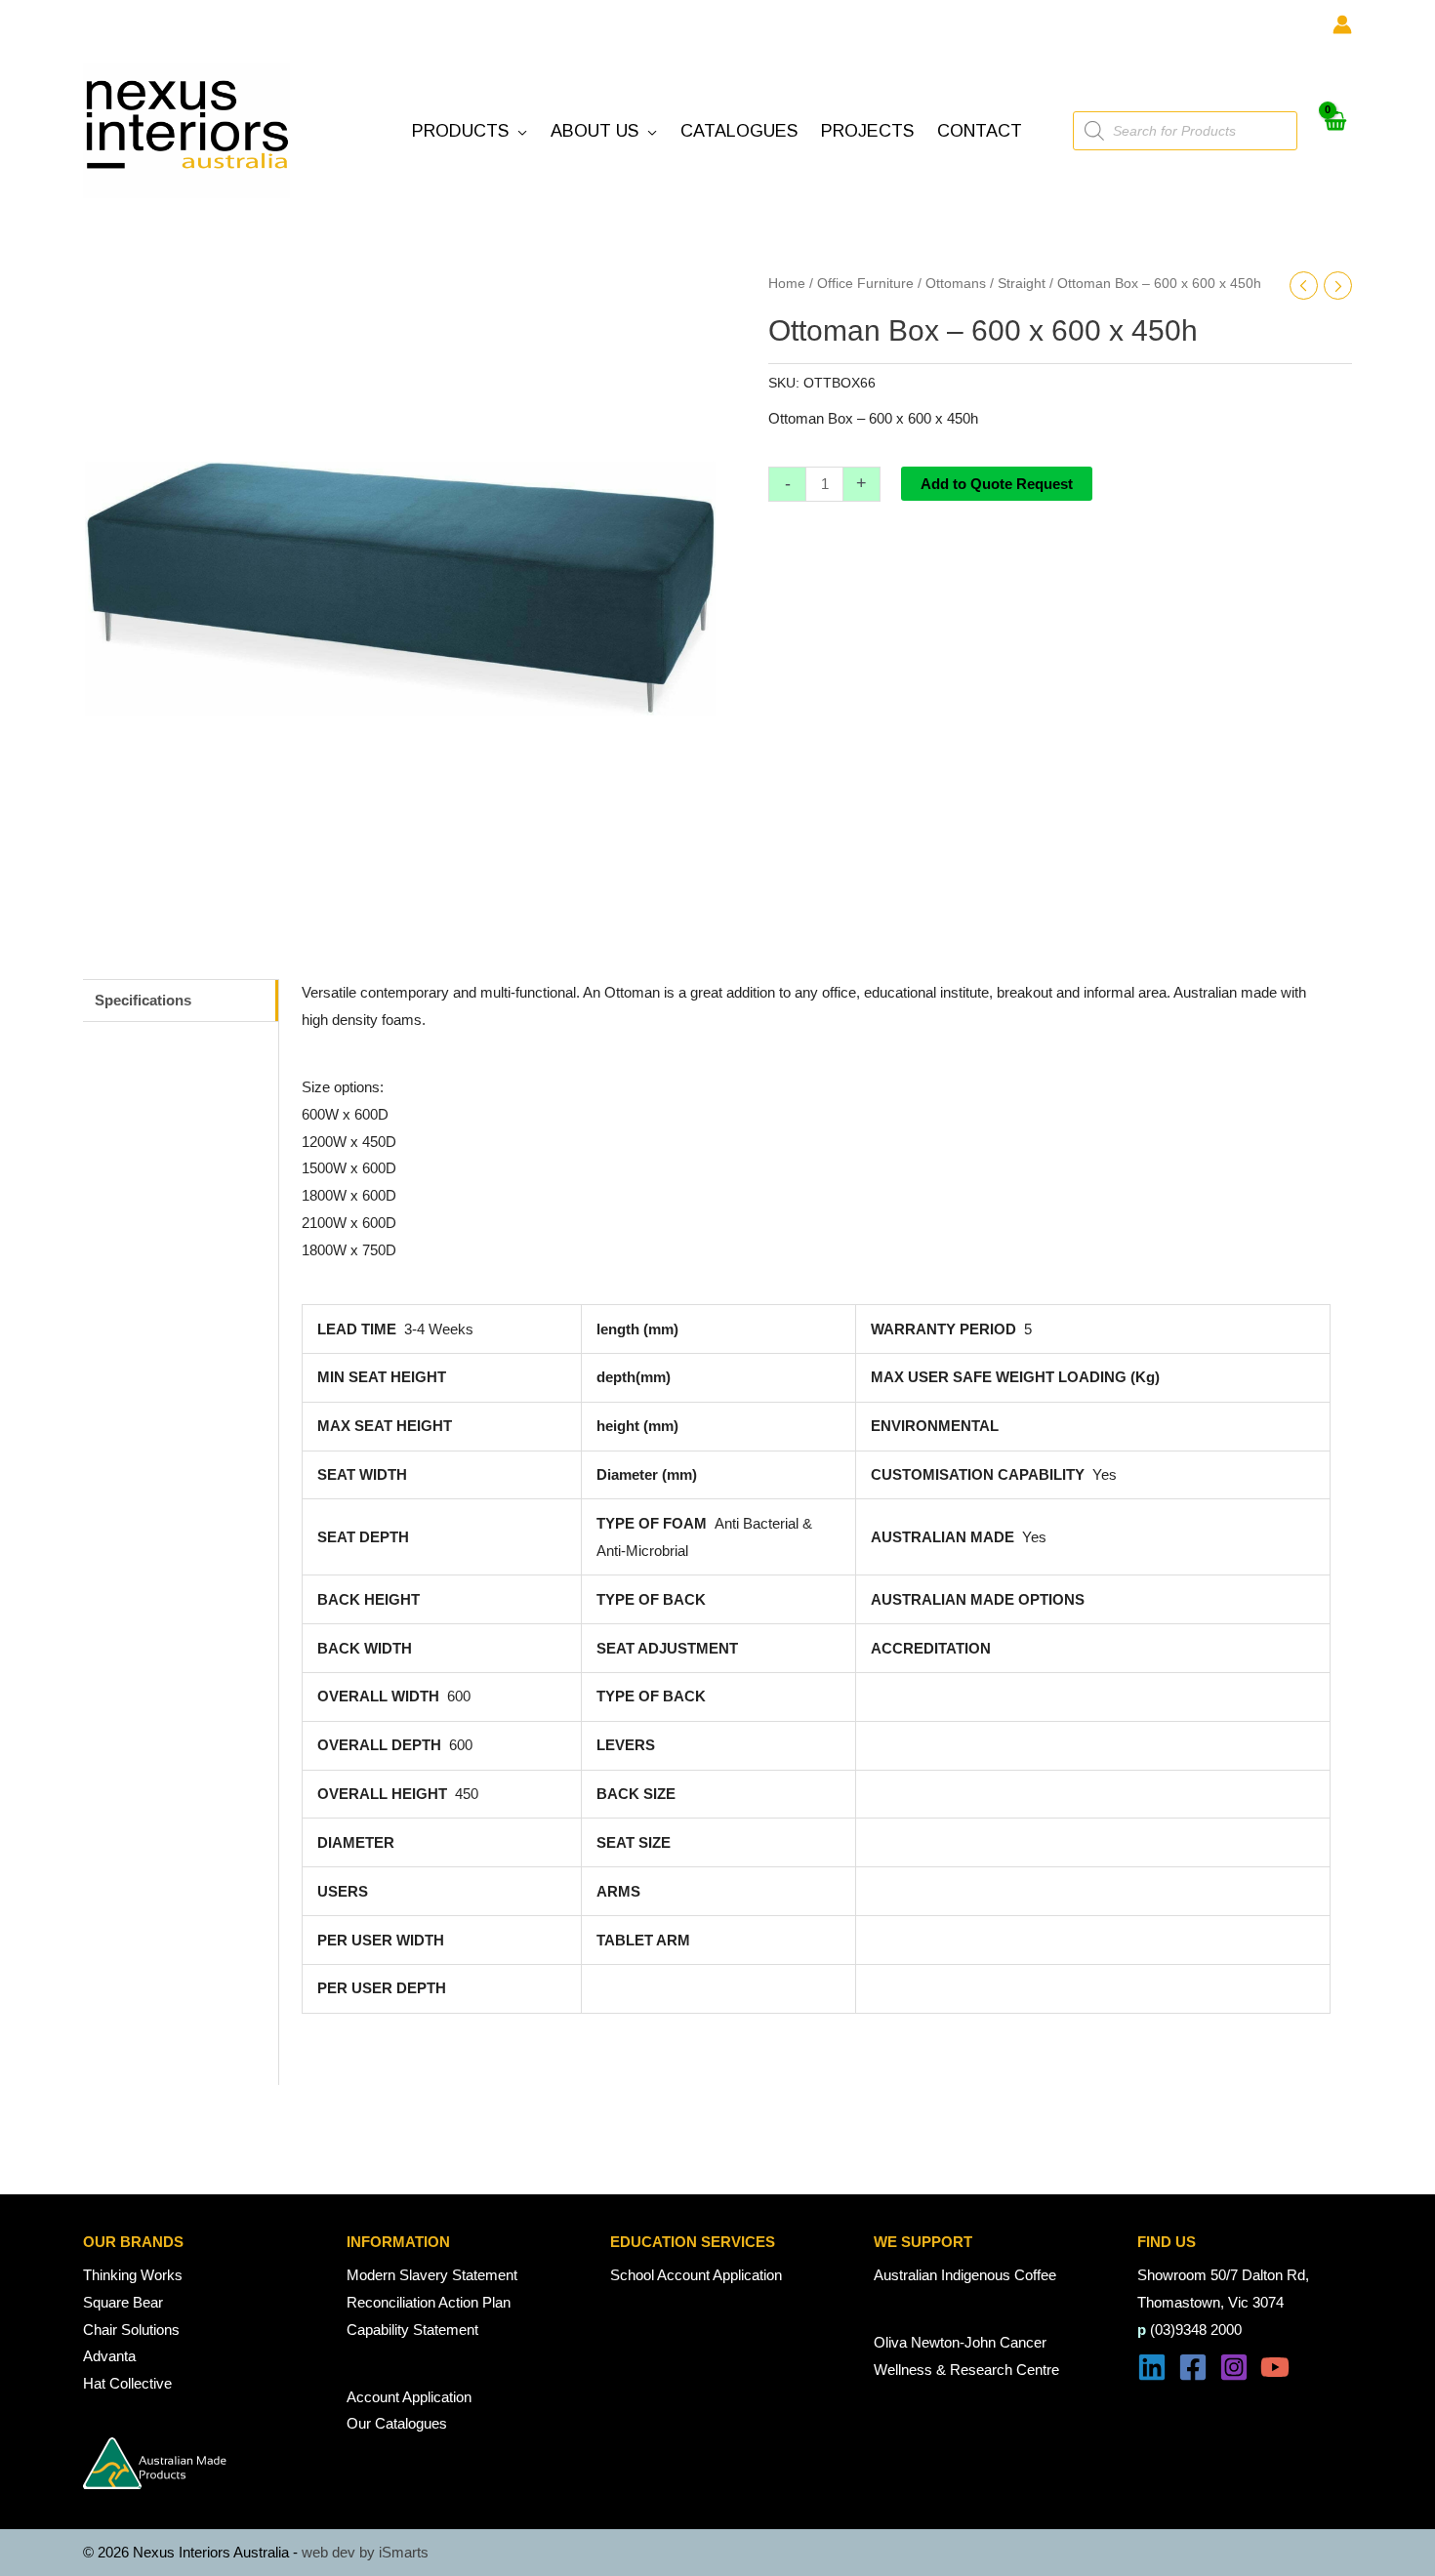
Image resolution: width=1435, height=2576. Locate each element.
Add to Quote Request (997, 484)
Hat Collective (127, 2383)
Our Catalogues (397, 2423)
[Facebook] (1193, 2367)
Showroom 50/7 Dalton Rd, (1223, 2275)
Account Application (409, 2397)
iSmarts (404, 2552)
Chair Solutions (131, 2330)
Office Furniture (865, 284)
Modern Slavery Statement (432, 2275)
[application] (518, 131)
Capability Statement (412, 2330)
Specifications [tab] (143, 1000)
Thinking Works (133, 2275)
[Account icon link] (1342, 24)
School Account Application (696, 2275)
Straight (1022, 284)
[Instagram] (1234, 2367)
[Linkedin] (1152, 2367)
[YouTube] (1275, 2367)
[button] (470, 131)
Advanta (109, 2356)
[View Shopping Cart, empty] (1334, 131)
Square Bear (123, 2302)
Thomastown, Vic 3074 (1210, 2302)
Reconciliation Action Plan (429, 2302)
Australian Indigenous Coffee (965, 2275)
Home (787, 284)
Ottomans (956, 284)
